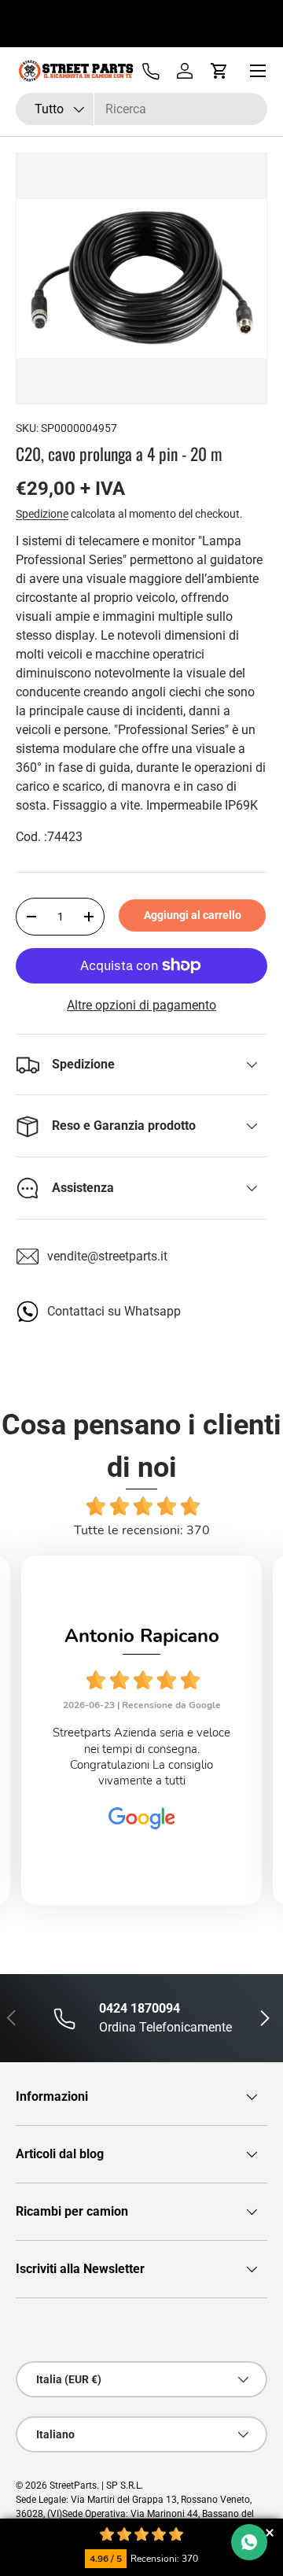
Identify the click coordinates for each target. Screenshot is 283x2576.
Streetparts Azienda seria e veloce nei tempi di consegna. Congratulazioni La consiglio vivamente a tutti (141, 1757)
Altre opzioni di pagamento (141, 1005)
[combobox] (141, 109)
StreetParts (73, 2486)
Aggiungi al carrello (193, 915)
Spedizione (42, 514)
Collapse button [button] (269, 2532)
